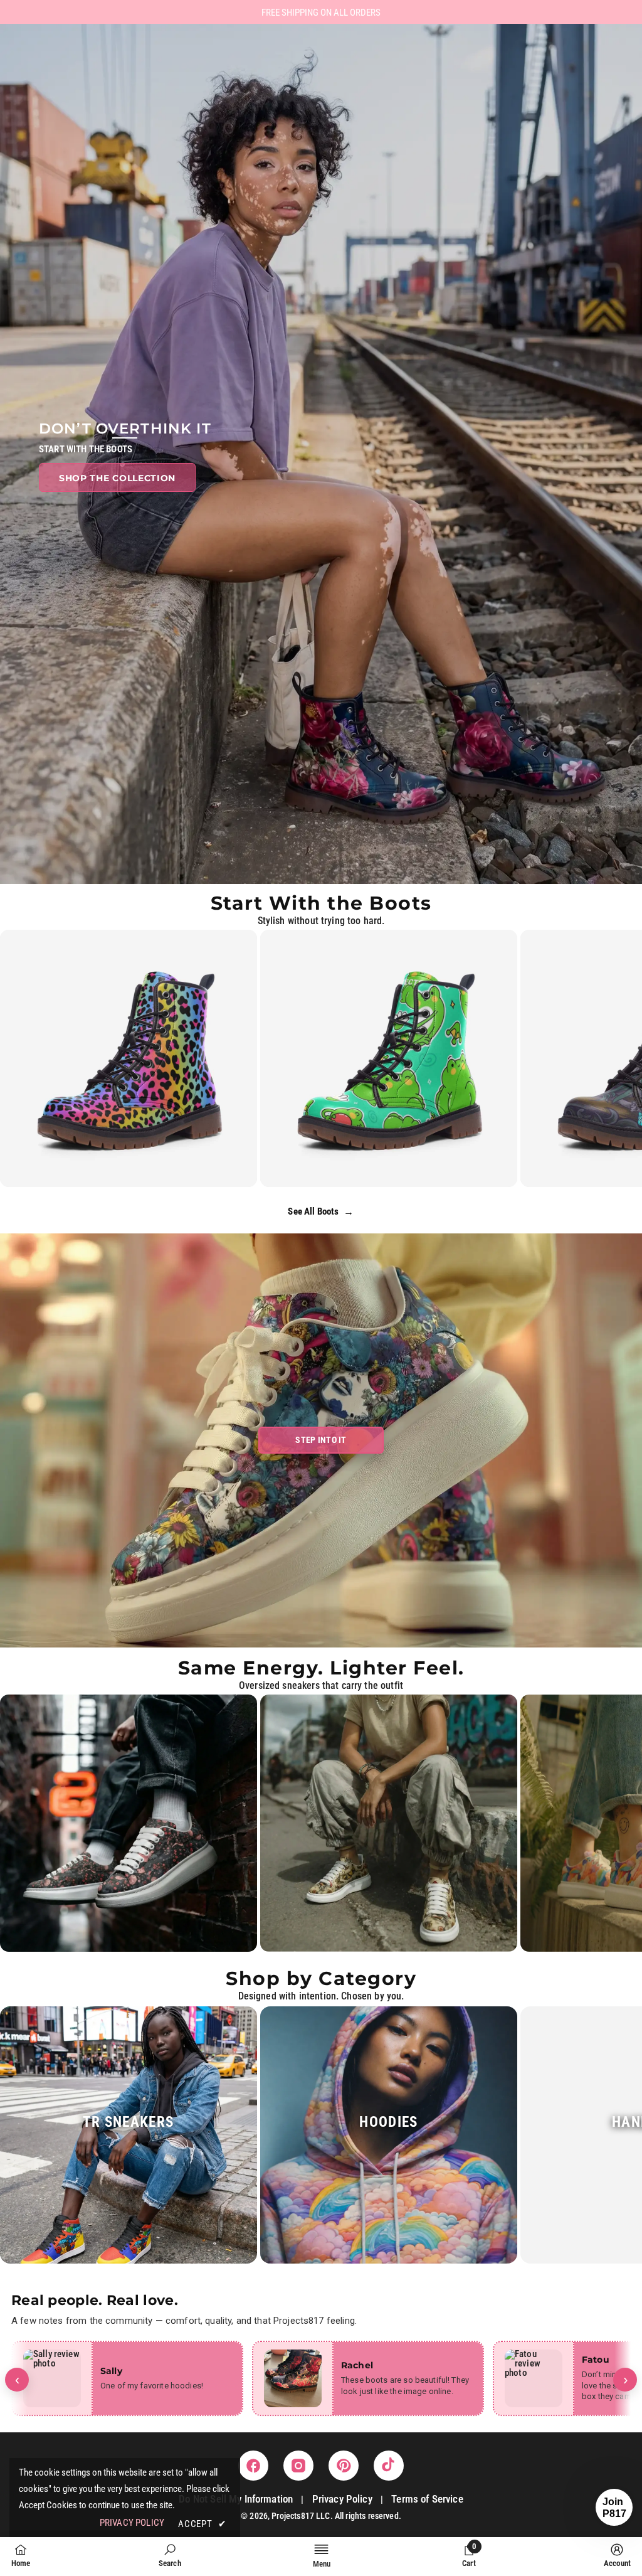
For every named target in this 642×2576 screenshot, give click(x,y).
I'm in (321, 1364)
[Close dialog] (399, 1155)
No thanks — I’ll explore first (321, 1404)
